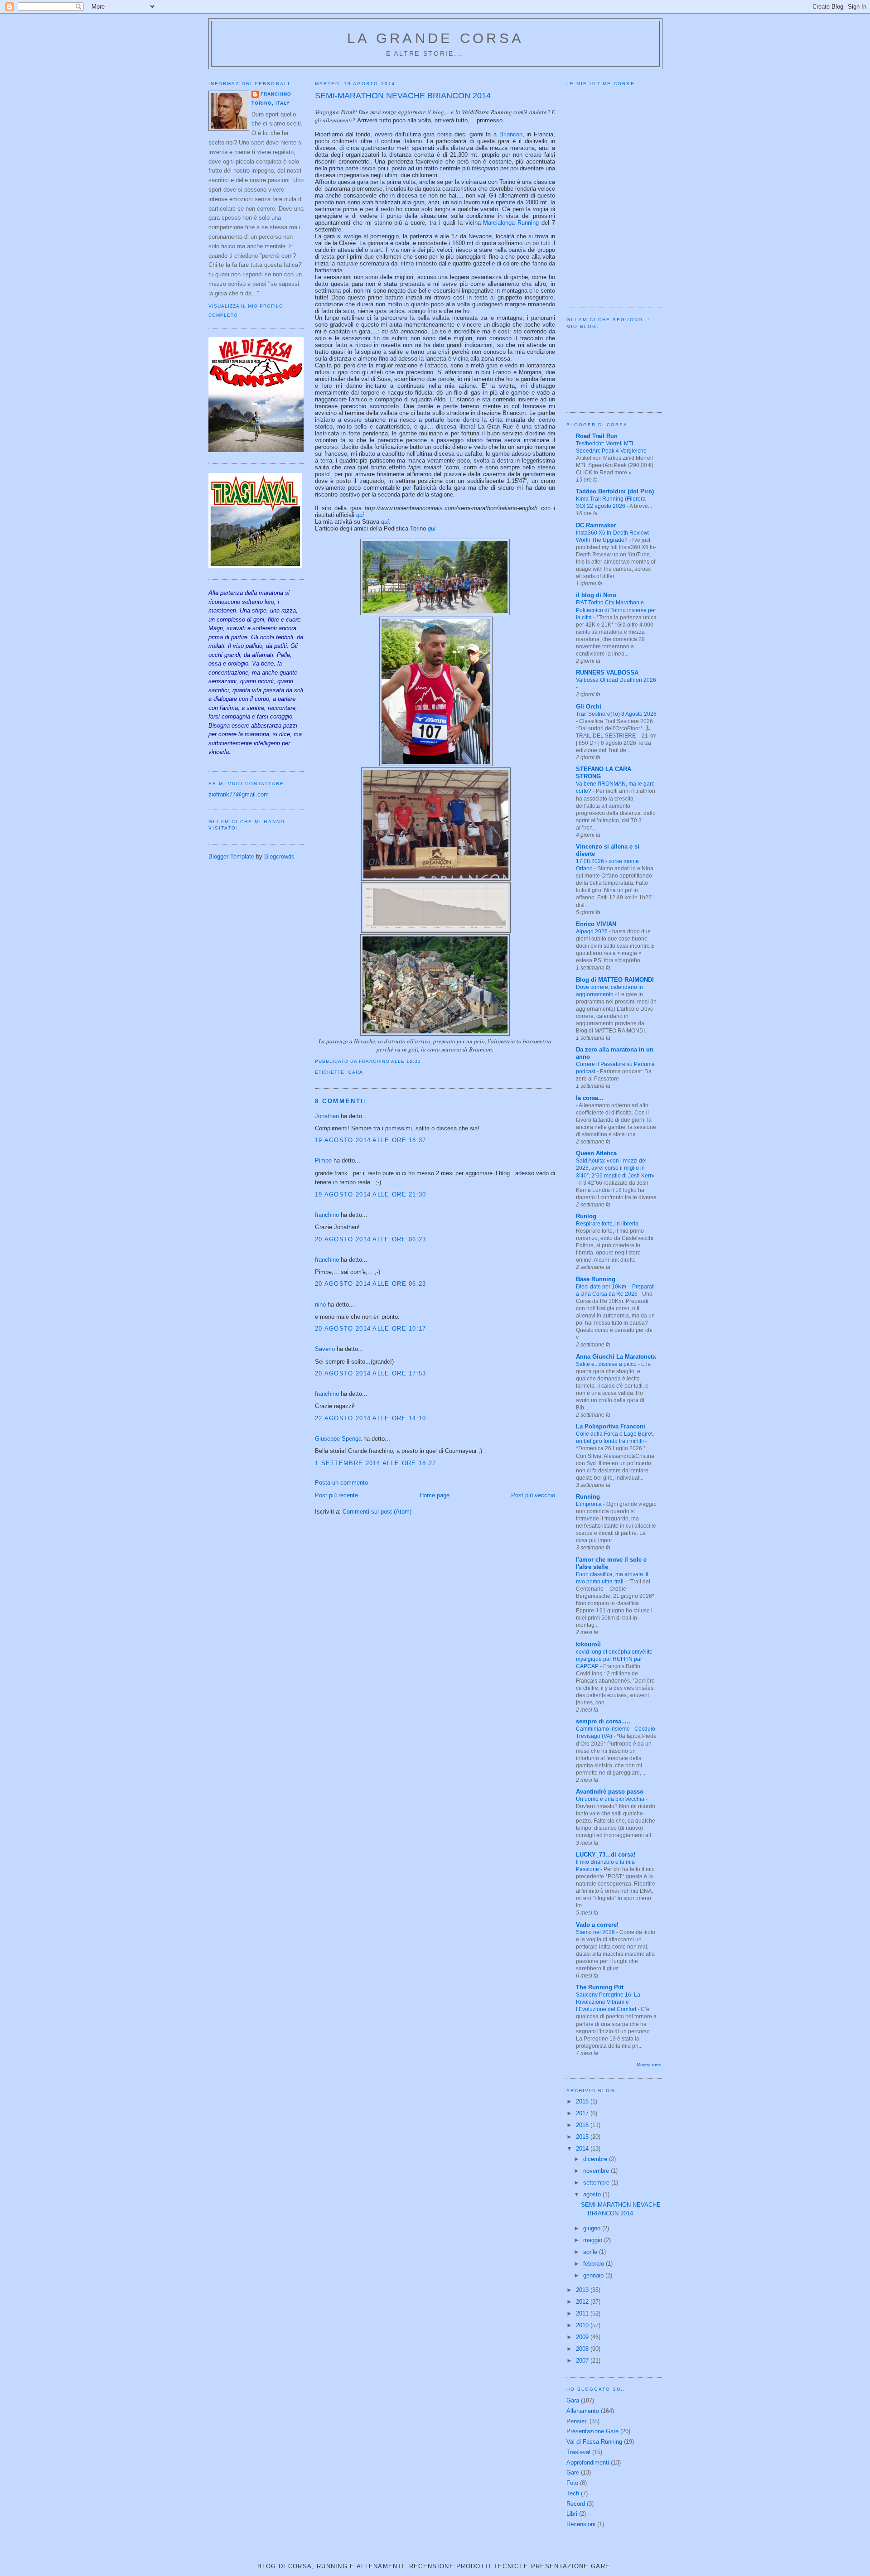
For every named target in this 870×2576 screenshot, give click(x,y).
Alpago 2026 (592, 931)
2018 (583, 2101)
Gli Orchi (589, 707)
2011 (583, 2313)
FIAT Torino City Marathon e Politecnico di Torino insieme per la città (616, 610)
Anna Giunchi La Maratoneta (616, 1357)
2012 (583, 2302)
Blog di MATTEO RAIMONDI (615, 980)
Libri (572, 2514)
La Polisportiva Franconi (611, 1426)
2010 (583, 2325)
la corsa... (590, 1098)
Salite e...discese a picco (607, 1364)
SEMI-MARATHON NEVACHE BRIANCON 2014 (403, 96)
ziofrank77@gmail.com (239, 794)
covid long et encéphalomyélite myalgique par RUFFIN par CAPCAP (614, 1659)
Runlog (586, 1216)
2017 (583, 2113)
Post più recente (336, 1495)
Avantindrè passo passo (610, 1792)
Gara (355, 1072)
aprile (591, 2252)
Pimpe (323, 1160)
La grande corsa (435, 38)
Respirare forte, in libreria (608, 1224)
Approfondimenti (588, 2463)
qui (360, 515)
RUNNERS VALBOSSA (607, 673)
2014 (583, 2149)
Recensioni (581, 2524)
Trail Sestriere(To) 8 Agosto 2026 (616, 714)
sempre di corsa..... (603, 1721)
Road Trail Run (597, 436)
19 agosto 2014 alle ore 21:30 (371, 1194)
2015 (583, 2137)
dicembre (596, 2159)
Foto (572, 2483)
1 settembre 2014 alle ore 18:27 (375, 1463)
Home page (435, 1495)
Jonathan (327, 1116)
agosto (593, 2194)
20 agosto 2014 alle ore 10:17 (371, 1329)
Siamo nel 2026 (596, 1932)
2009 (583, 2337)
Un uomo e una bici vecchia (611, 1799)
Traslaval (578, 2452)
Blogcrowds (279, 856)
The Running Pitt (600, 1987)
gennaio (594, 2275)
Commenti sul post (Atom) (377, 1512)
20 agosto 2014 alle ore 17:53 (371, 1373)
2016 (583, 2125)
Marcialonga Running (511, 223)
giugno (593, 2228)
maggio (594, 2240)
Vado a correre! (597, 1925)
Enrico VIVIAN (596, 924)
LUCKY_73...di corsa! (606, 1855)
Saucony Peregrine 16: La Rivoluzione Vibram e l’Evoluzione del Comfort (608, 2002)
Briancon (511, 134)
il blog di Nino (596, 595)
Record (576, 2504)
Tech (573, 2493)
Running (588, 1497)
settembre (597, 2183)
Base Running (596, 1279)
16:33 (414, 1061)
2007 (583, 2361)
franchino (276, 94)
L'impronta (590, 1504)
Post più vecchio (533, 1495)
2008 (583, 2349)
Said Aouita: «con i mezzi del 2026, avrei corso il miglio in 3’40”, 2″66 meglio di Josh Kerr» (615, 1168)
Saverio (325, 1349)
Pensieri (577, 2421)
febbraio (594, 2264)
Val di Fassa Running (594, 2442)
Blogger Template (231, 856)
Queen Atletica (596, 1153)
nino (320, 1305)
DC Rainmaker (596, 525)
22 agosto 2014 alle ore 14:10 (371, 1418)
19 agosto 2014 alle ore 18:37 (371, 1140)
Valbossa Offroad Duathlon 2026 (616, 680)
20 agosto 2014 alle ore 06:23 (371, 1239)
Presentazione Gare (592, 2431)
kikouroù (588, 1644)
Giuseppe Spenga (338, 1439)
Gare (573, 2472)
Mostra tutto (649, 2065)
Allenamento (583, 2411)
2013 (583, 2290)
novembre (597, 2171)
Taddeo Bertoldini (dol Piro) (615, 491)
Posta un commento (341, 1483)
